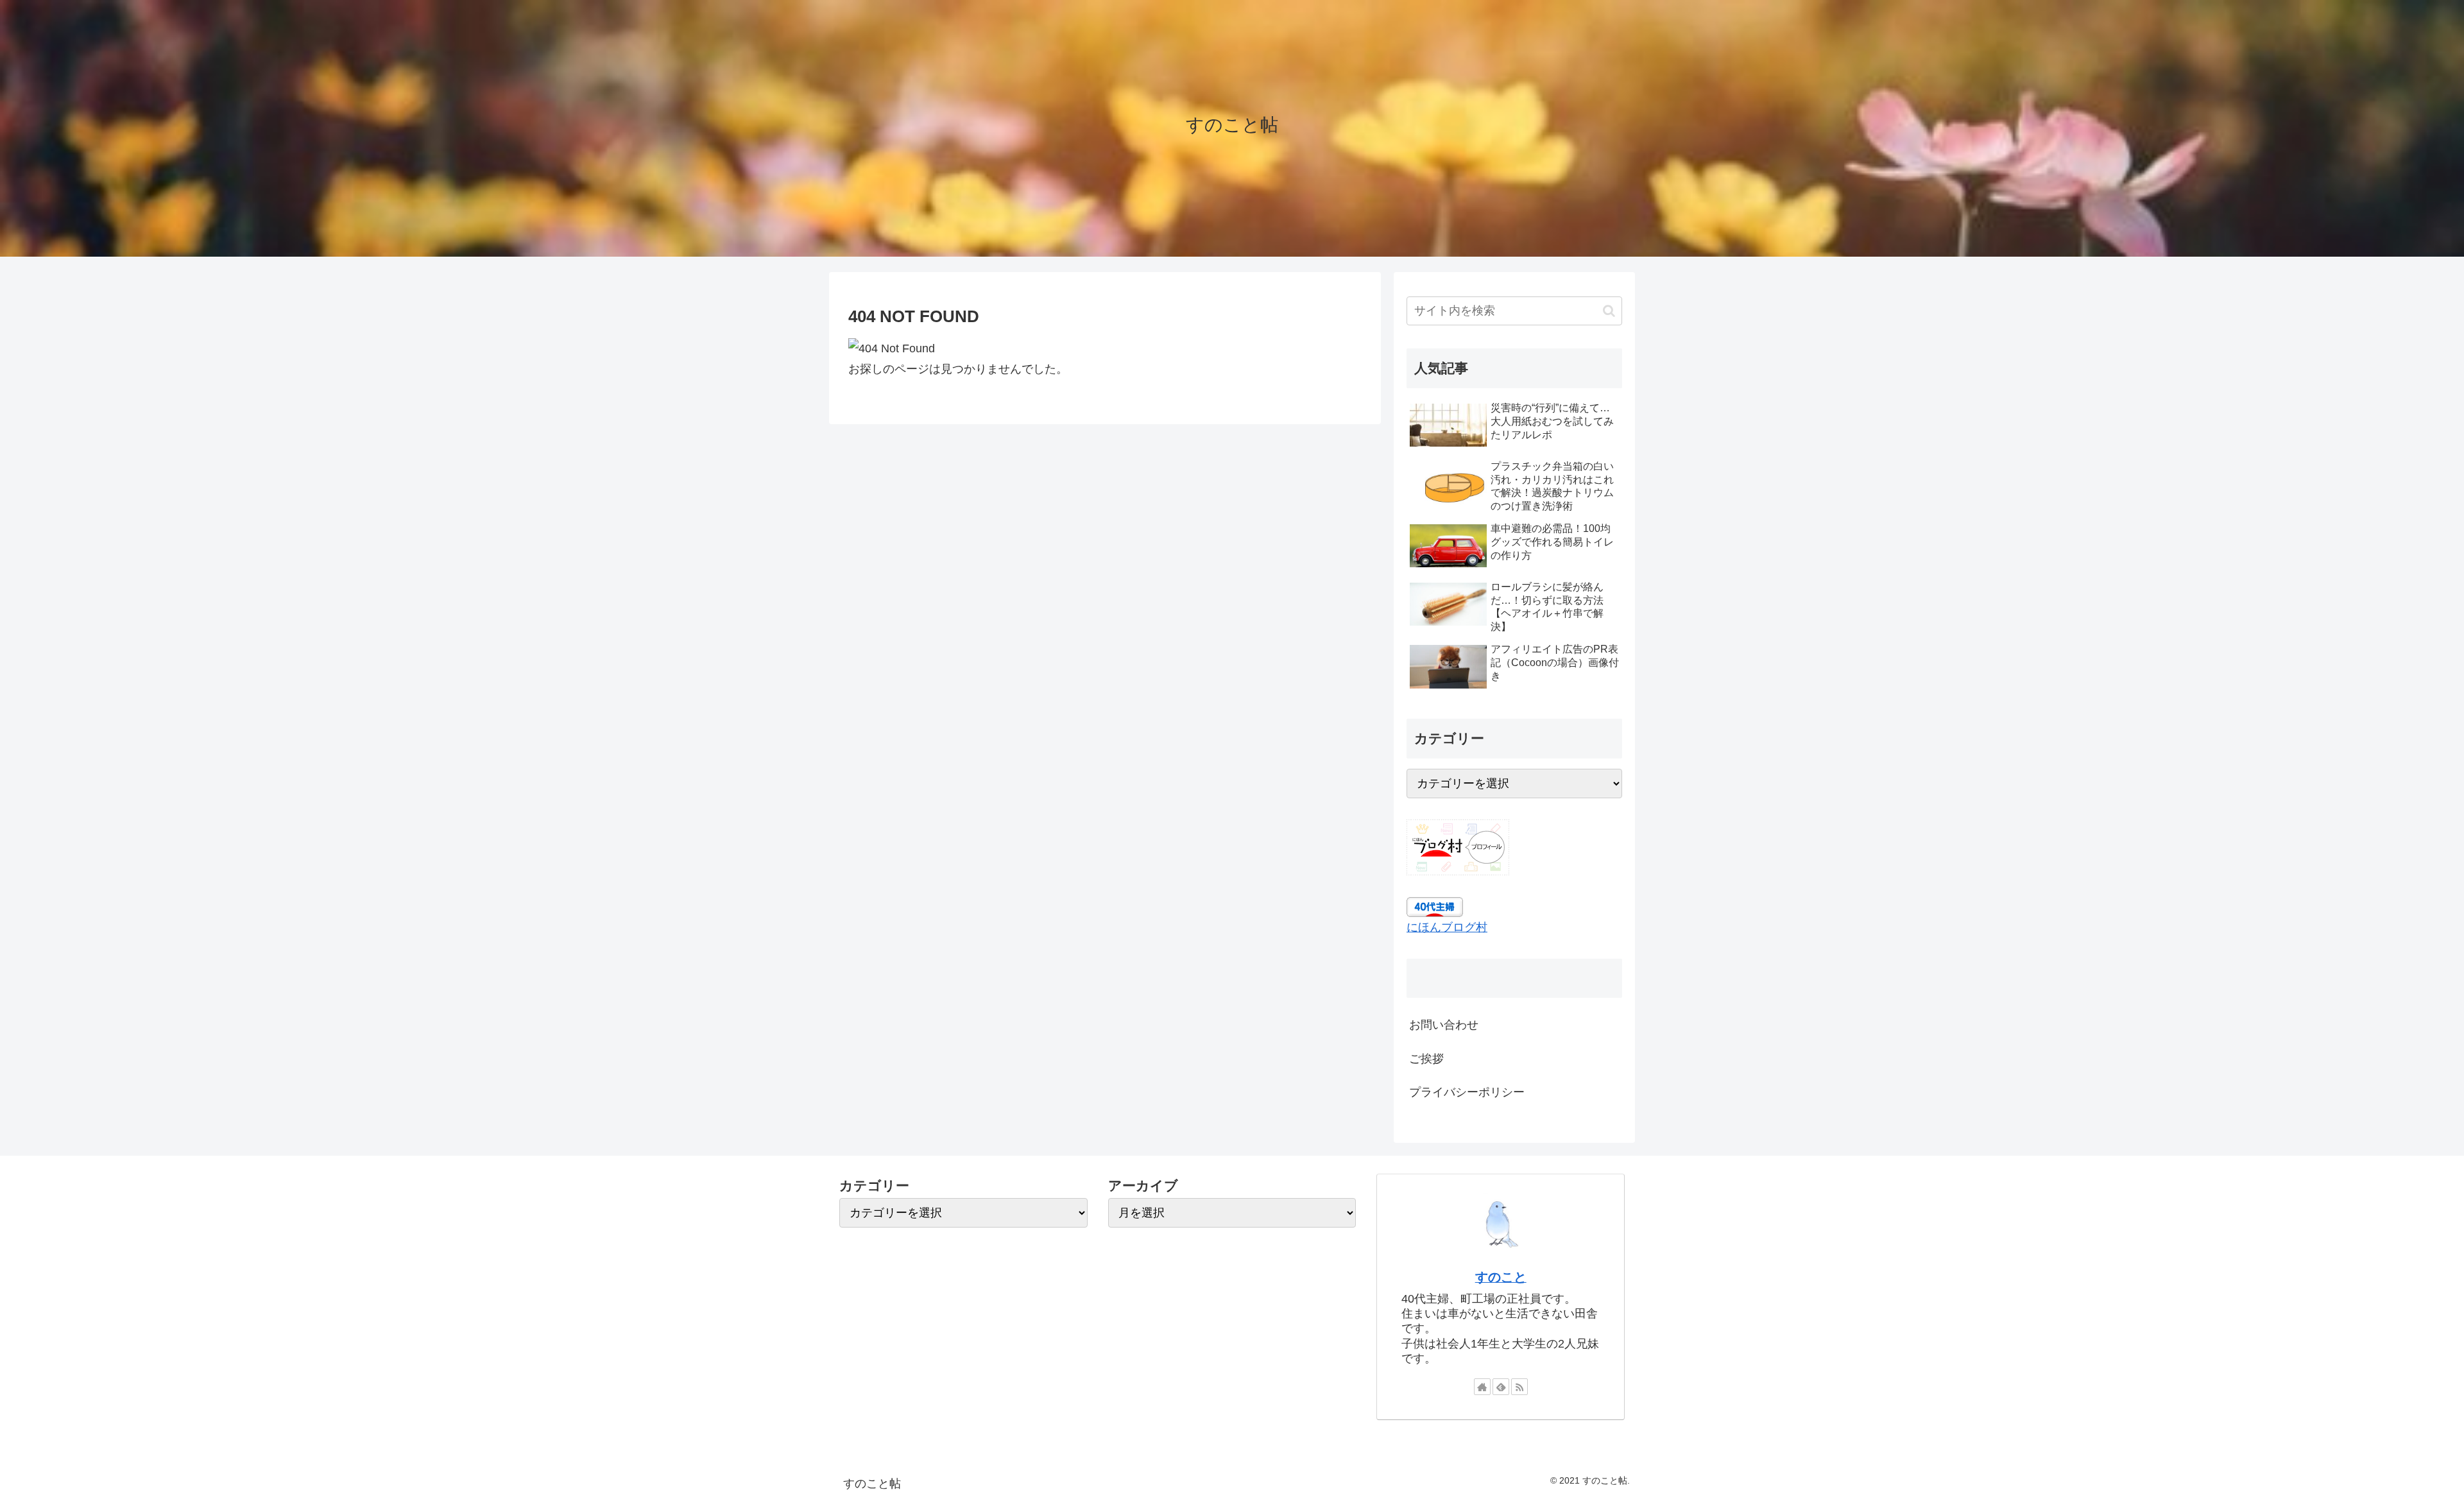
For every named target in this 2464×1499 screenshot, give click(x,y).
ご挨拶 (1426, 1059)
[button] (1609, 311)
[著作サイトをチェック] (1482, 1387)
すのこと (1501, 1277)
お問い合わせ (1444, 1025)
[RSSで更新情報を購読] (1519, 1387)
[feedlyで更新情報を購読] (1501, 1387)
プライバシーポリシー (1467, 1092)
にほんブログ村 (1447, 927)
